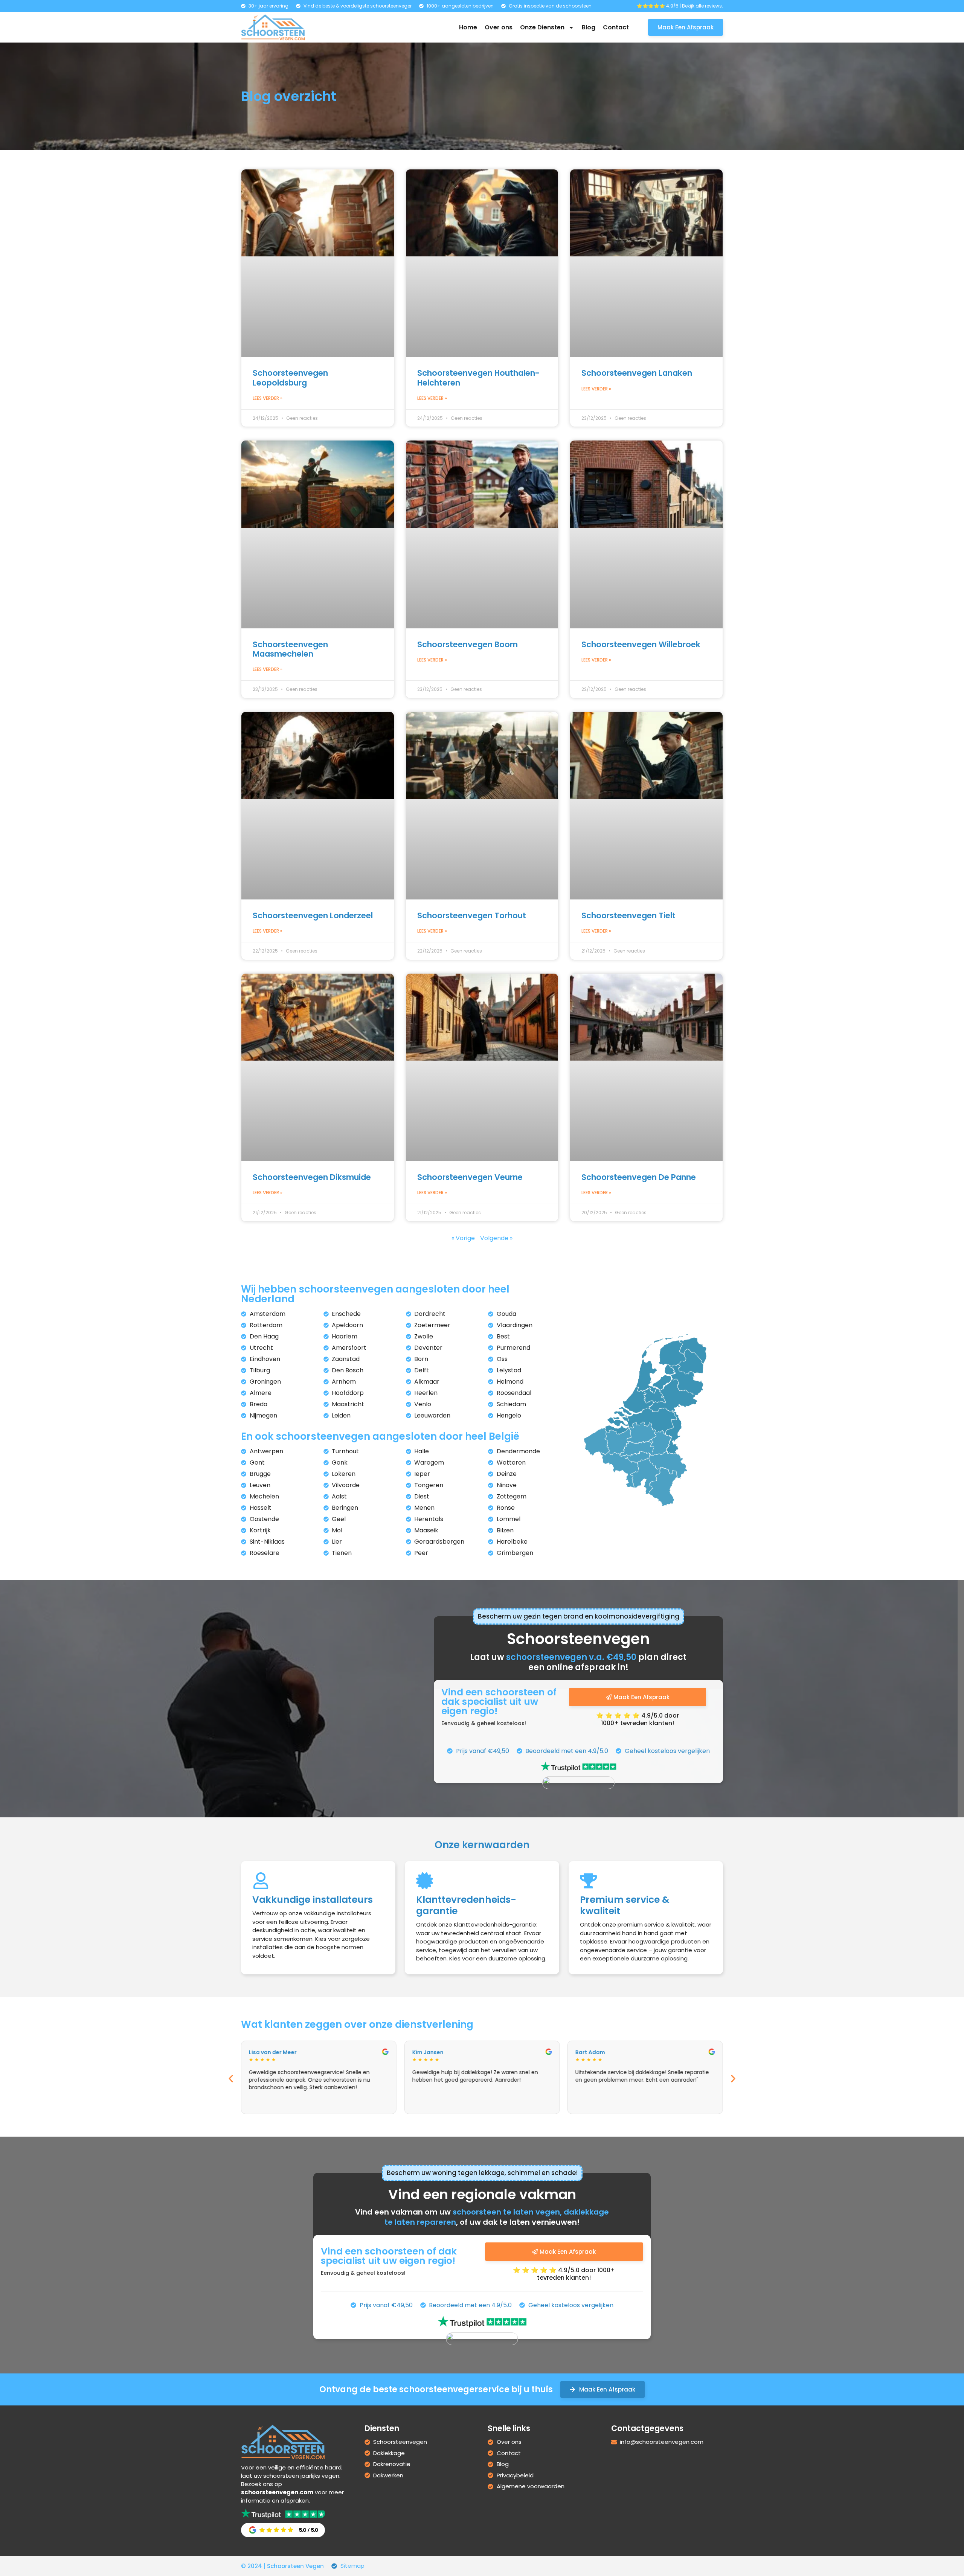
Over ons (499, 27)
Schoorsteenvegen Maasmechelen (290, 649)
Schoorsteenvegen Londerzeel (313, 915)
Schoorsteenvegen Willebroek (641, 644)
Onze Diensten (542, 27)
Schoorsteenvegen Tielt (628, 915)
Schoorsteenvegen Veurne (470, 1177)
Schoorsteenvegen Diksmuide (312, 1177)
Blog (589, 27)
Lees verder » (268, 398)
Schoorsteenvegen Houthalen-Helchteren (478, 378)
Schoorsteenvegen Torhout (472, 915)
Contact (616, 27)
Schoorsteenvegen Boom (468, 644)
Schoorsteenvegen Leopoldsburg (290, 378)
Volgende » (496, 1238)
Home (468, 27)
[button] (231, 2079)
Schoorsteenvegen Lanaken (637, 373)
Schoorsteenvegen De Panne (639, 1177)
